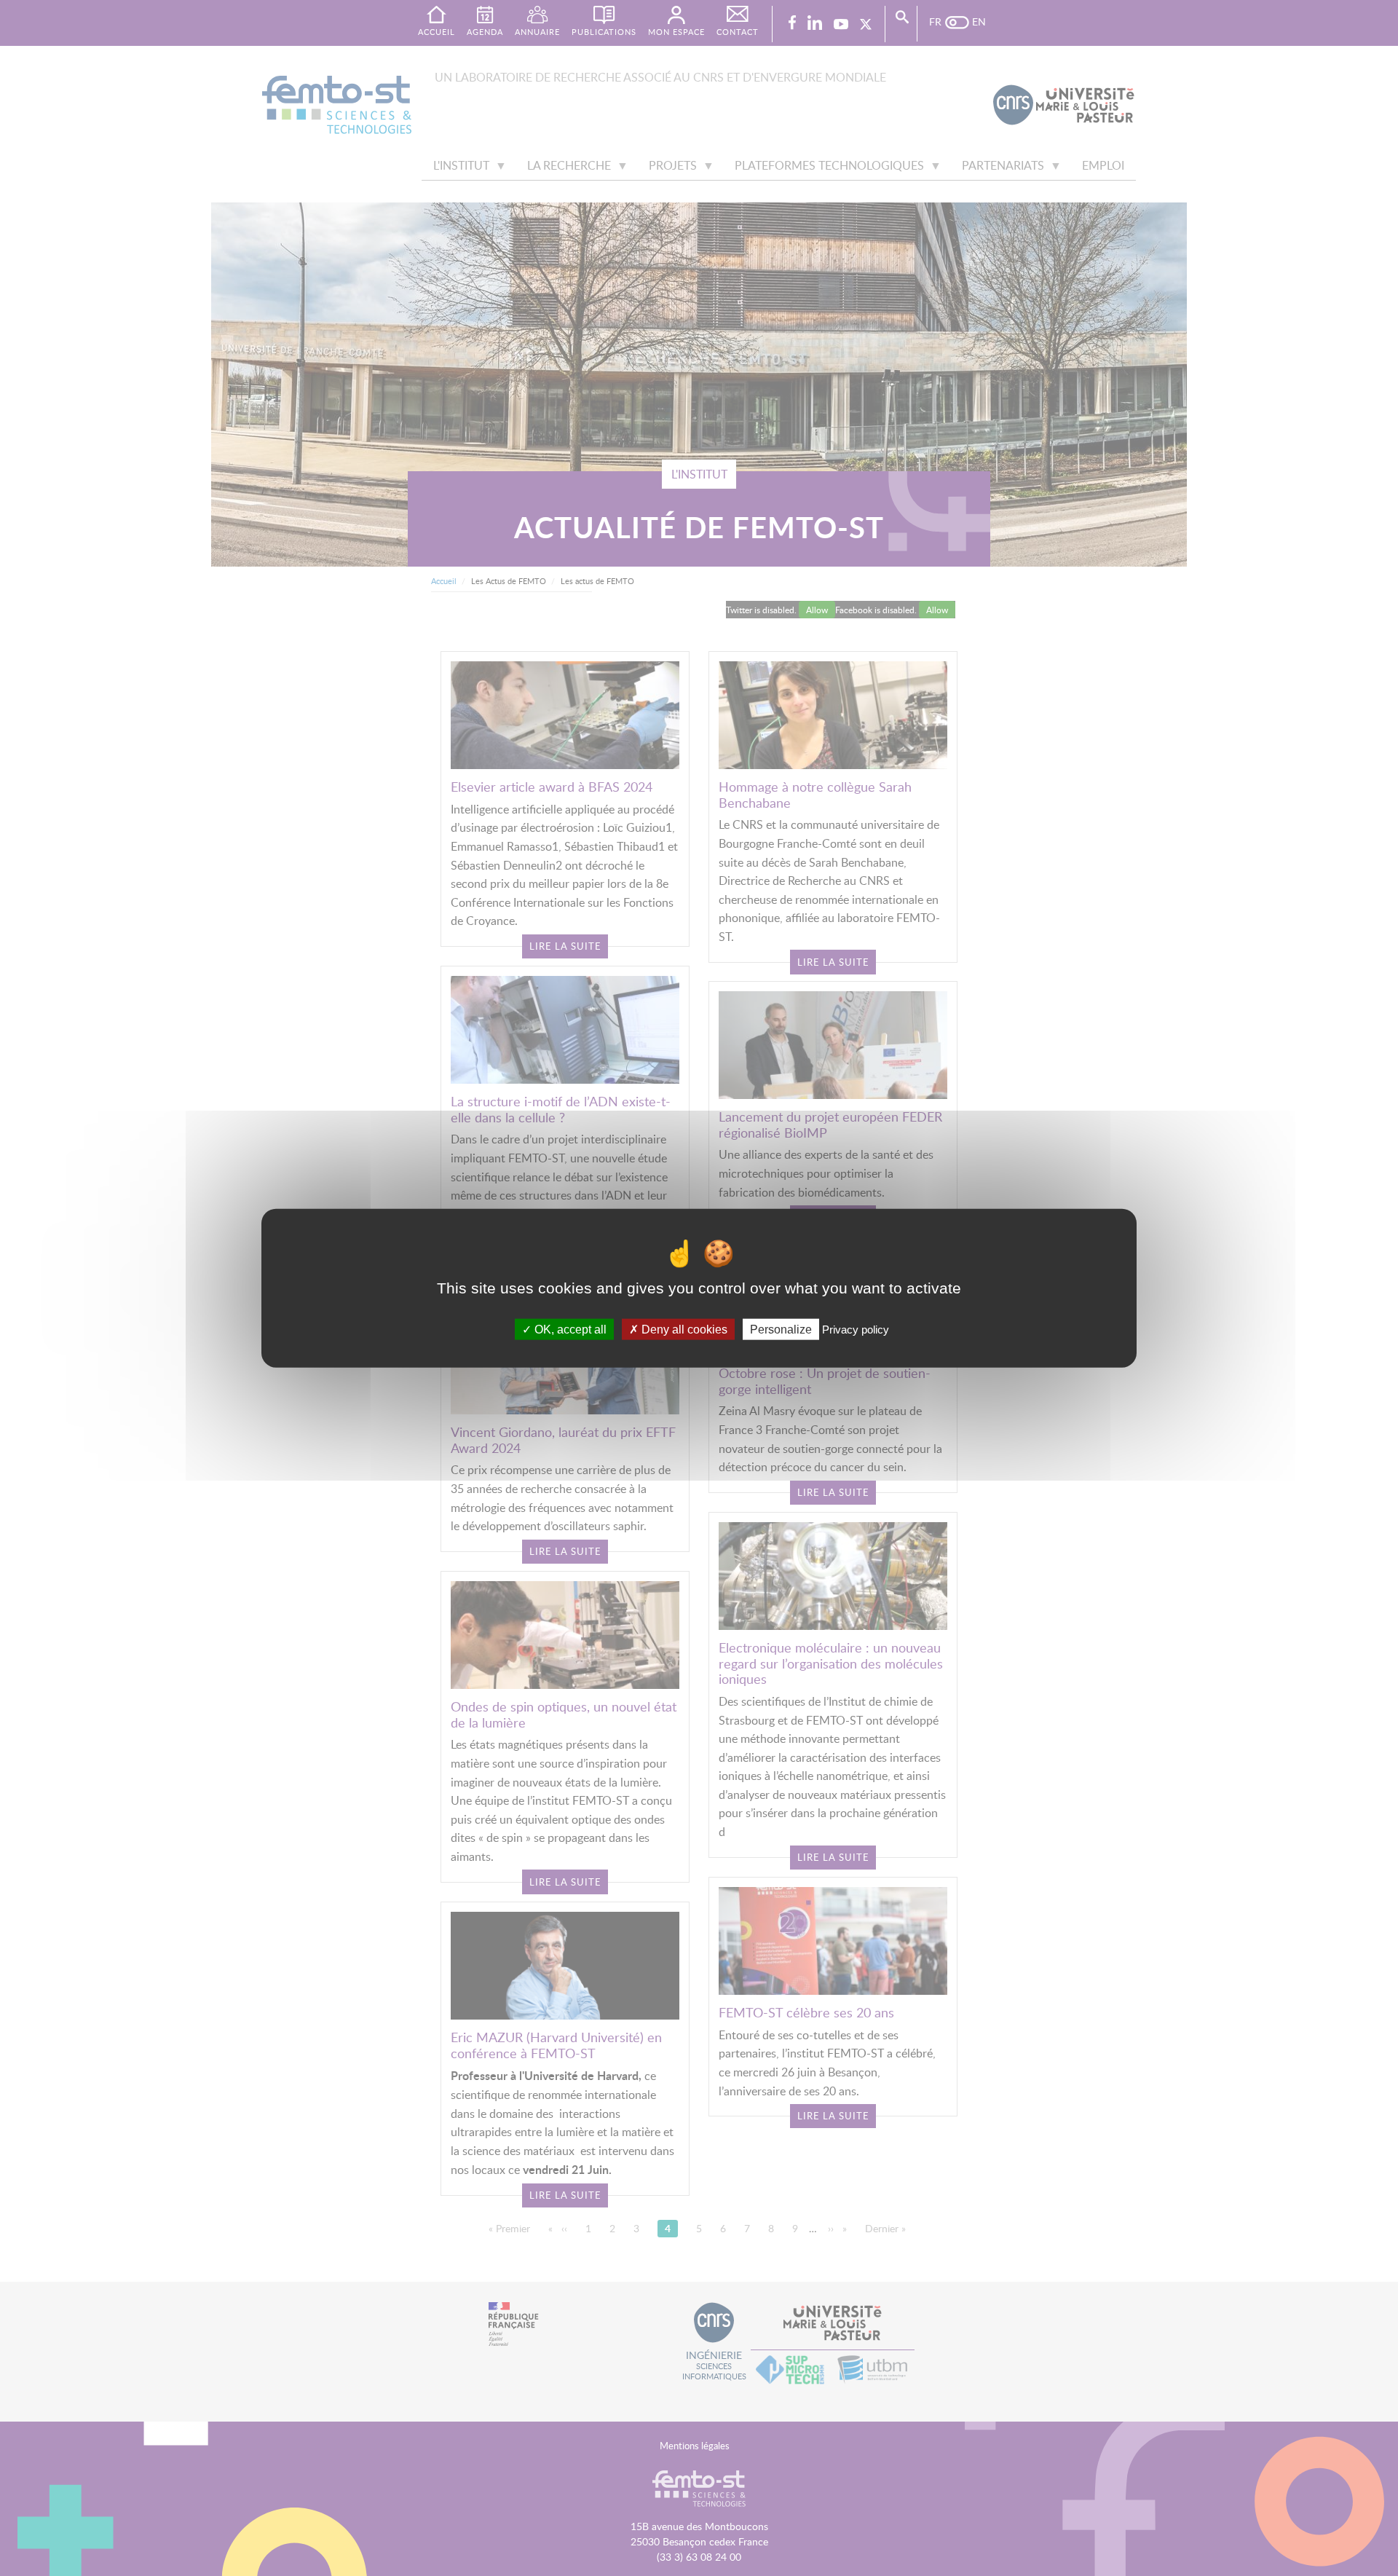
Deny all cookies (683, 1330)
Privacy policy (856, 1330)
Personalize (781, 1330)
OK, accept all (569, 1330)
